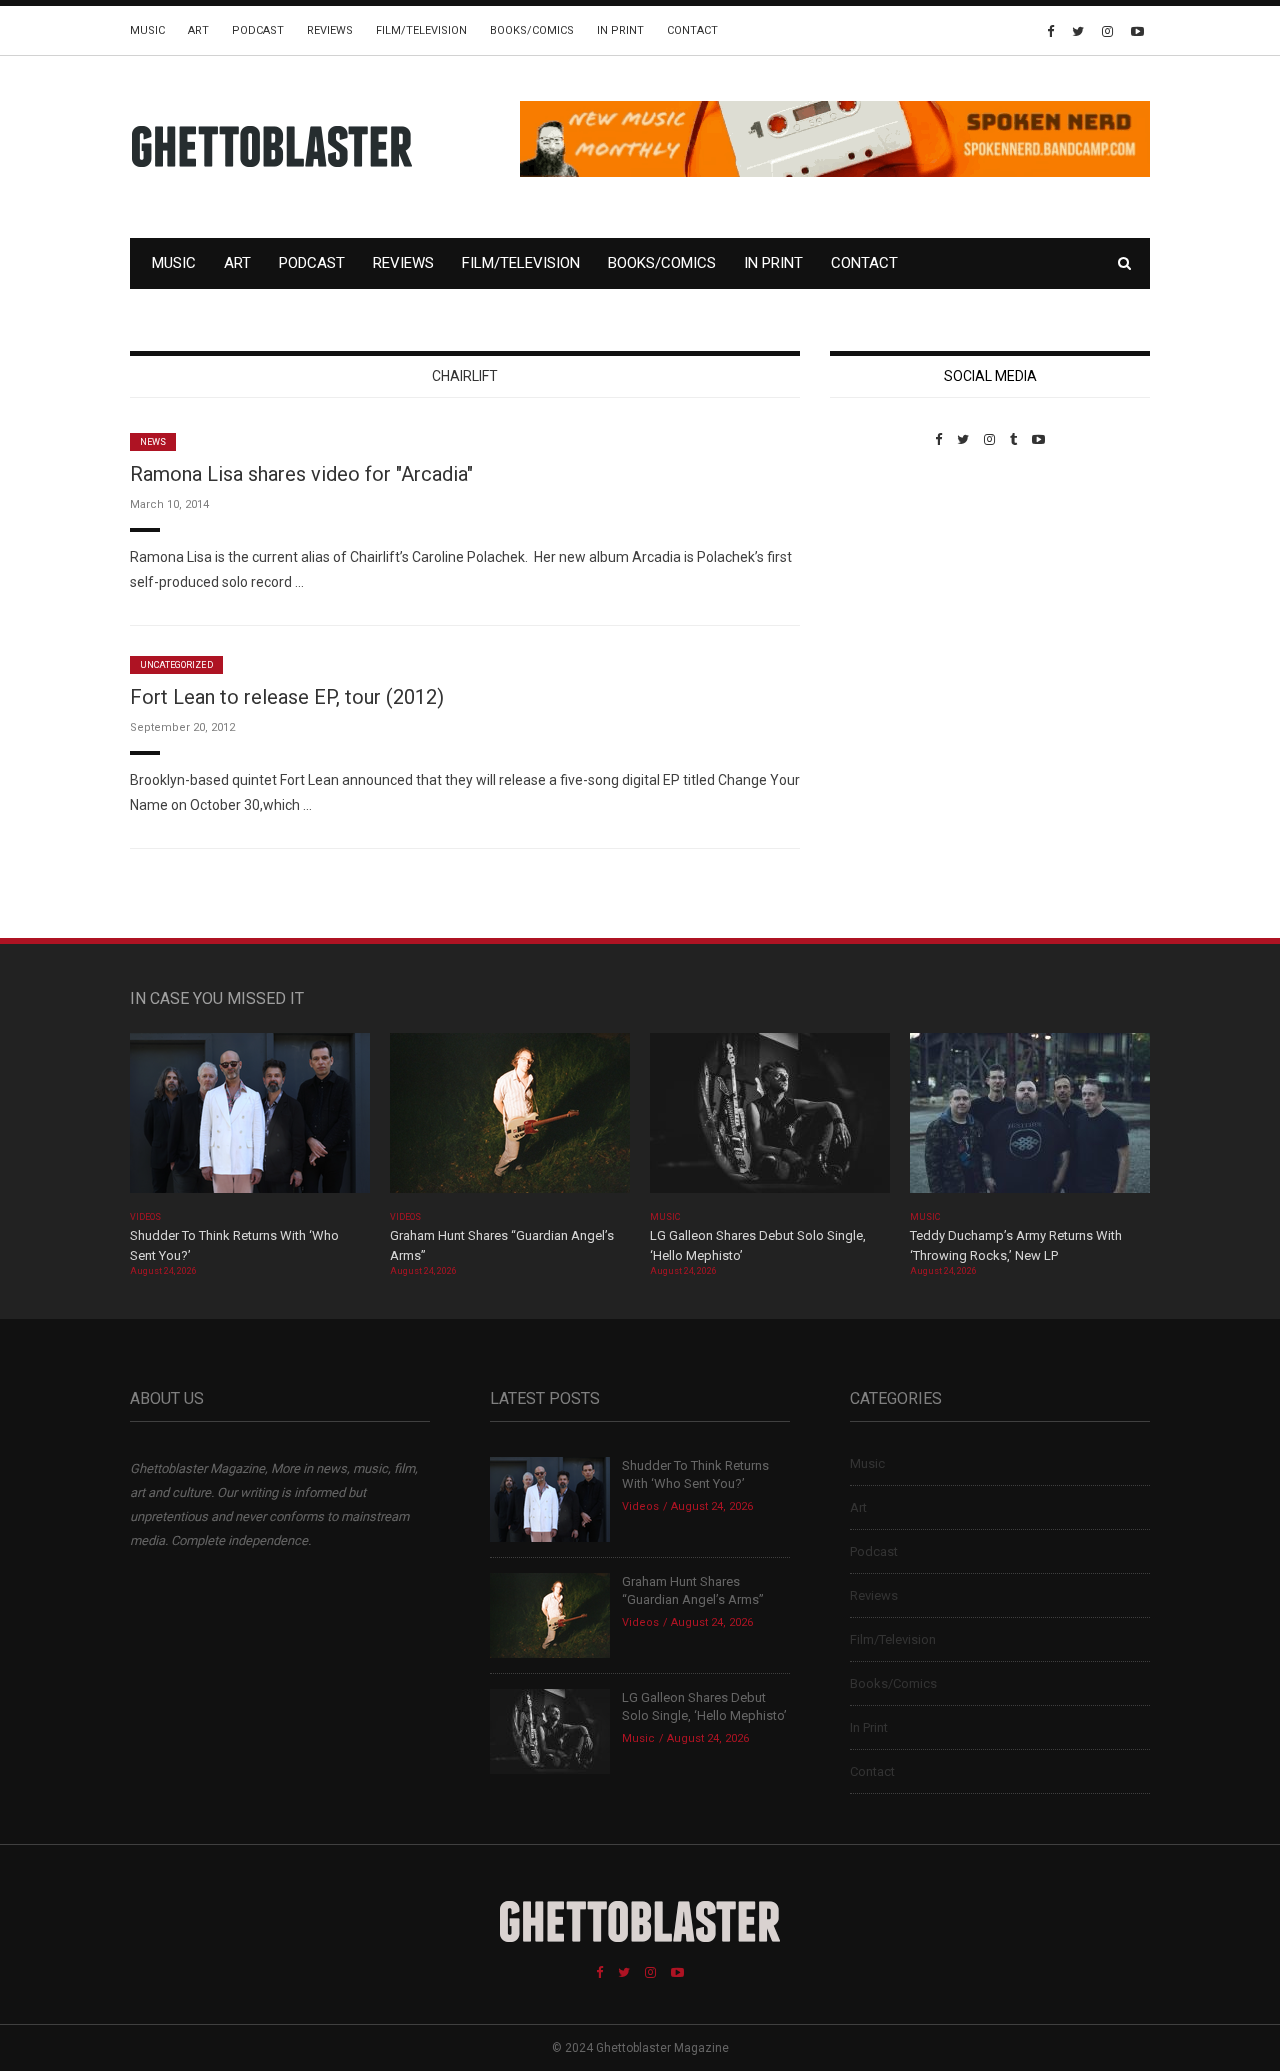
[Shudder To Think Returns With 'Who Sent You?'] (250, 1119)
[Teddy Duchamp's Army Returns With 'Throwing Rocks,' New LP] (1030, 1119)
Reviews (330, 30)
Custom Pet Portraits (888, 584)
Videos (145, 1217)
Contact (692, 30)
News (153, 442)
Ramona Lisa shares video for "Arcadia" (301, 474)
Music (147, 30)
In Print (620, 30)
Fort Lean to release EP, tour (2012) (287, 697)
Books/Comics (532, 30)
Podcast (258, 30)
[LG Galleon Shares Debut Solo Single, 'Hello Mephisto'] (770, 1119)
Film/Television (421, 30)
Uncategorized (176, 665)
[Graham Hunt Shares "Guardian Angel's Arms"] (510, 1119)
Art (198, 30)
